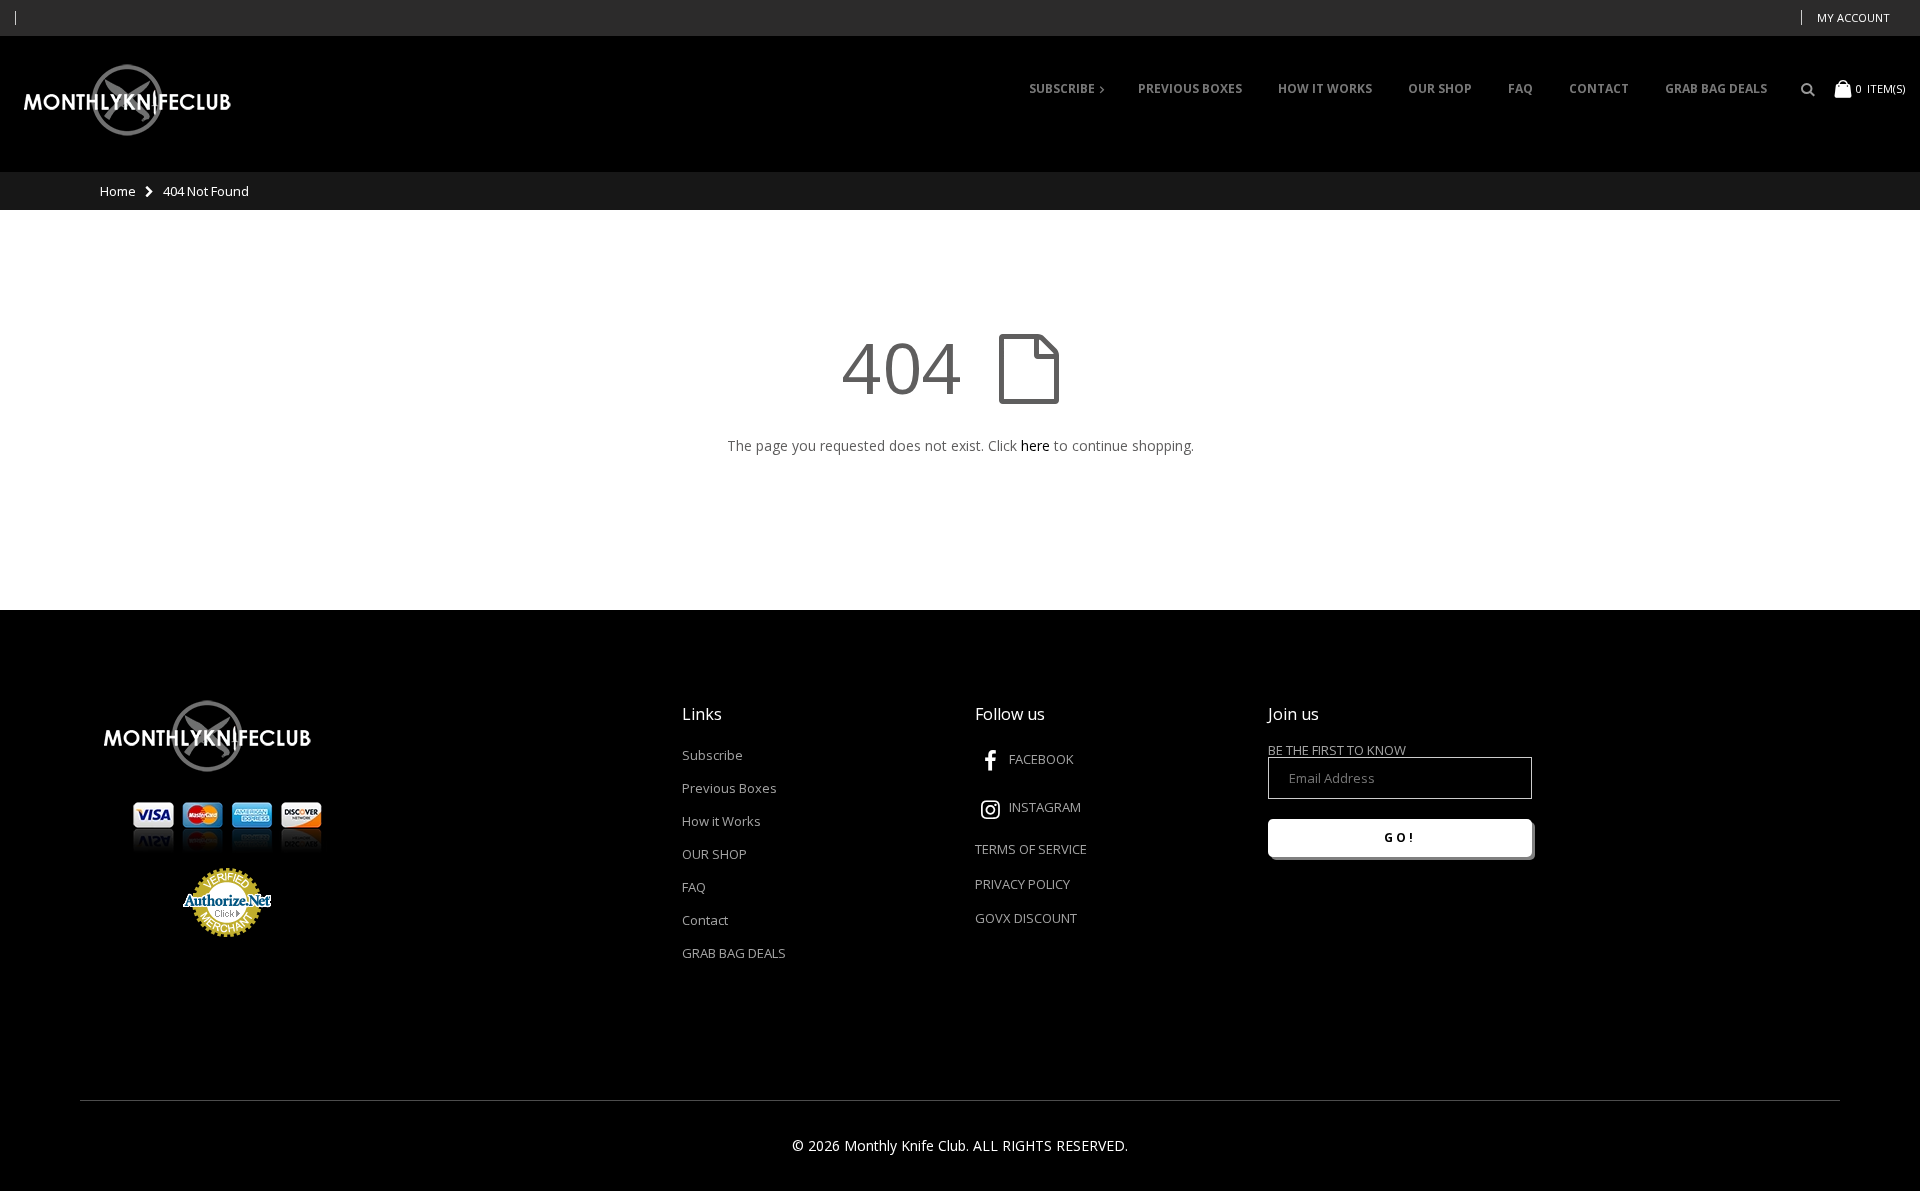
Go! (1400, 837)
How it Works (721, 821)
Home (118, 191)
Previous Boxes (729, 788)
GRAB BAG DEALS (734, 953)
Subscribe (712, 755)
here (1035, 445)
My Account (1853, 17)
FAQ (694, 887)
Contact (705, 920)
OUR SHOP (714, 854)
